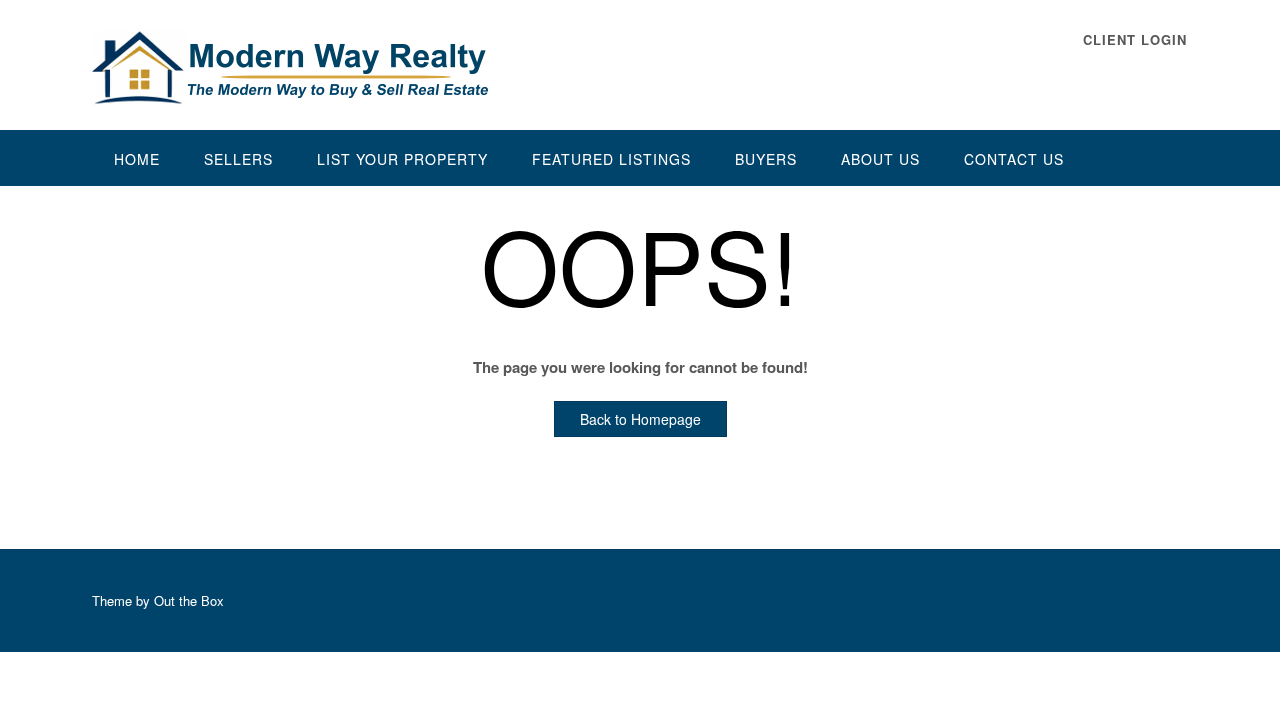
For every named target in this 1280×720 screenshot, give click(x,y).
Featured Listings (611, 159)
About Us (880, 159)
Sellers (238, 159)
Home (137, 159)
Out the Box (189, 600)
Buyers (766, 159)
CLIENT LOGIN (1135, 39)
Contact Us (1014, 159)
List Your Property (402, 159)
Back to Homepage (640, 419)
